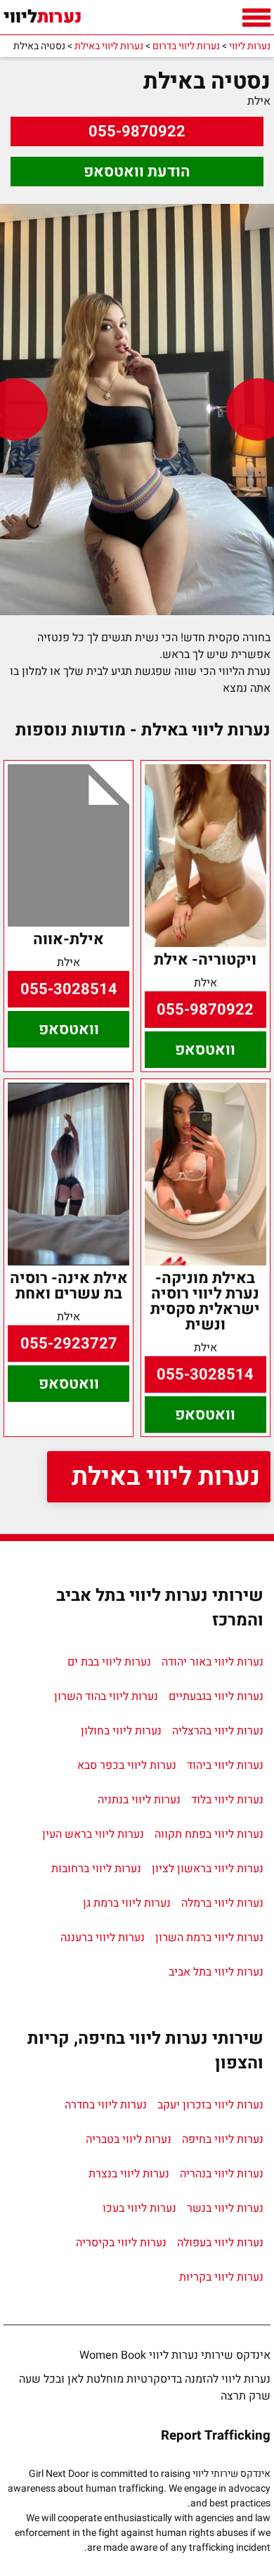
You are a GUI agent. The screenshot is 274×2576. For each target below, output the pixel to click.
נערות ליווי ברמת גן (127, 1903)
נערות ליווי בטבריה (129, 2139)
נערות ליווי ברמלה (222, 1903)
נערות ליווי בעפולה (220, 2243)
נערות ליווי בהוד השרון (106, 1696)
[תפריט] (256, 18)
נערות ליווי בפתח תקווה (209, 1834)
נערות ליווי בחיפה (223, 2139)
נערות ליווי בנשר (225, 2208)
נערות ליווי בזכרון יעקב (210, 2105)
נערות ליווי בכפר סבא (127, 1765)
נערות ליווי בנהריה (222, 2174)
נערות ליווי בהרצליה (218, 1731)
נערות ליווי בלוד (227, 1800)
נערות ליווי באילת (166, 1477)
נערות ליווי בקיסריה (121, 2243)
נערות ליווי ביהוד (225, 1765)
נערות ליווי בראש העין (93, 1834)
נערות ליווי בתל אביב (216, 1972)
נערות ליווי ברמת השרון (209, 1938)
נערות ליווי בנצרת (129, 2174)
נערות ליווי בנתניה (139, 1800)
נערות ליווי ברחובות (96, 1869)
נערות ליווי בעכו (139, 2208)
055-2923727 (69, 1344)
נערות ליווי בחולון (121, 1731)
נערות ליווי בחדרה (106, 2105)
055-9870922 (137, 131)
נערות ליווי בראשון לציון (208, 1869)
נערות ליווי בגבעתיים (216, 1696)
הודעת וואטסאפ (137, 172)
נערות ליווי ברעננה (103, 1938)
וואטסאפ (205, 1050)
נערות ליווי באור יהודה (213, 1662)
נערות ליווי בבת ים (109, 1662)
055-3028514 (69, 989)
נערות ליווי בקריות (221, 2277)
